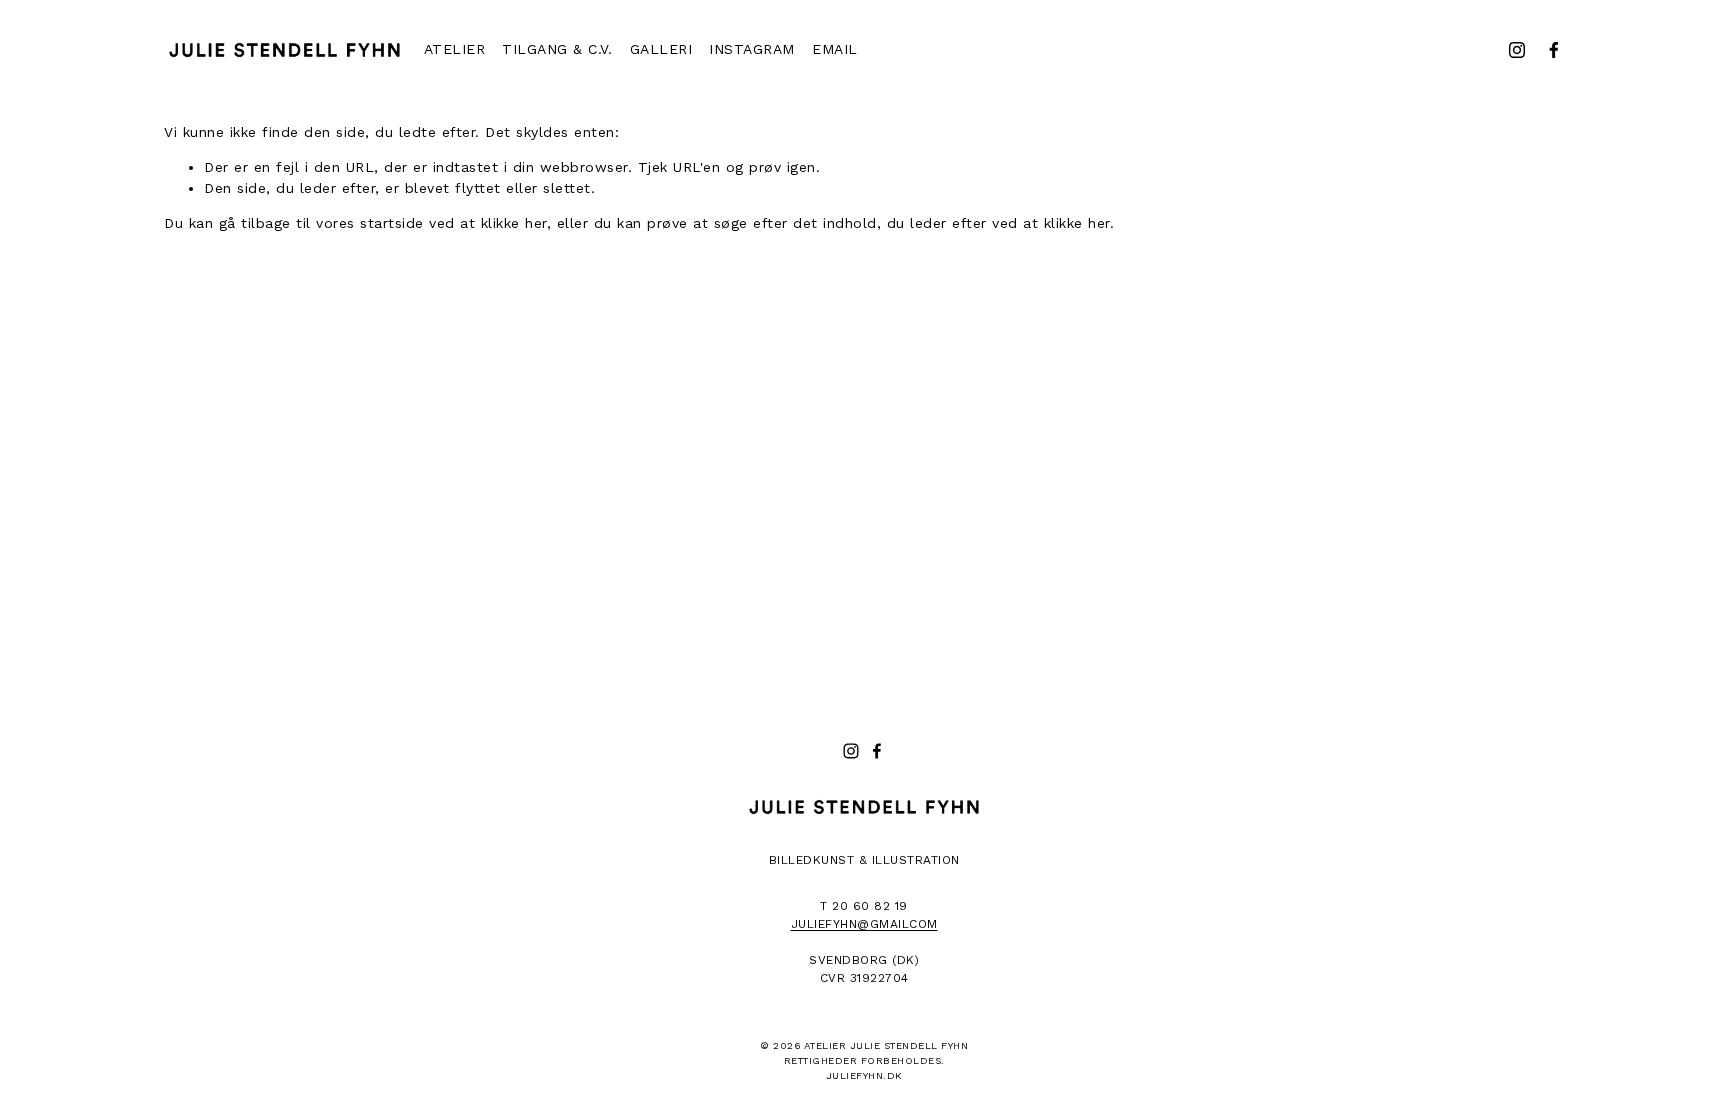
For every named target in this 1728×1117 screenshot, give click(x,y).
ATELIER (455, 49)
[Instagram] (1517, 50)
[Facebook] (1554, 50)
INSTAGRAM (752, 49)
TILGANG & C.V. (557, 49)
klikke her (514, 223)
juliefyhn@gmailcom (864, 924)
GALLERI (661, 49)
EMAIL (835, 49)
